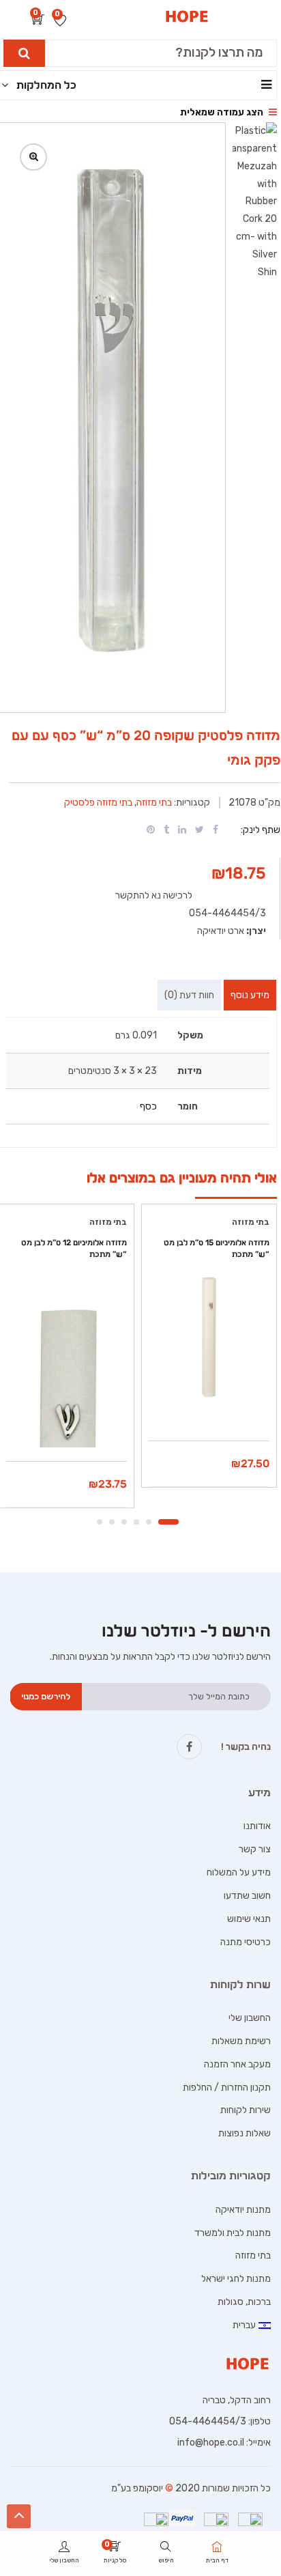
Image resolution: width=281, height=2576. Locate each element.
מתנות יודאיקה (243, 2210)
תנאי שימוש (249, 1919)
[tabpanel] (209, 1350)
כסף (148, 1106)
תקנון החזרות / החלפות (227, 2087)
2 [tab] (149, 1522)
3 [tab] (136, 1522)
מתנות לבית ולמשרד (233, 2233)
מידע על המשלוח (239, 1872)
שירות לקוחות (246, 2110)
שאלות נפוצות (245, 2133)
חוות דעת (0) (189, 995)
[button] (38, 21)
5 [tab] (112, 1522)
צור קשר (255, 1849)
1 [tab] (168, 1522)
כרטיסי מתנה (246, 1942)
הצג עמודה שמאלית (223, 112)
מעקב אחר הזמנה (237, 2064)
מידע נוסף (250, 995)
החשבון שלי (250, 2018)
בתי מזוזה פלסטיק (98, 803)
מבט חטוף (209, 1406)
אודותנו (257, 1826)
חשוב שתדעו (247, 1896)
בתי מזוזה (154, 803)
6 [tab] (100, 1522)
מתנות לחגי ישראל (236, 2279)
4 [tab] (124, 1522)
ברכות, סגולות (244, 2302)
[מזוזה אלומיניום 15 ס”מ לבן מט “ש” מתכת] (209, 1337)
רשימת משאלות (241, 2041)
